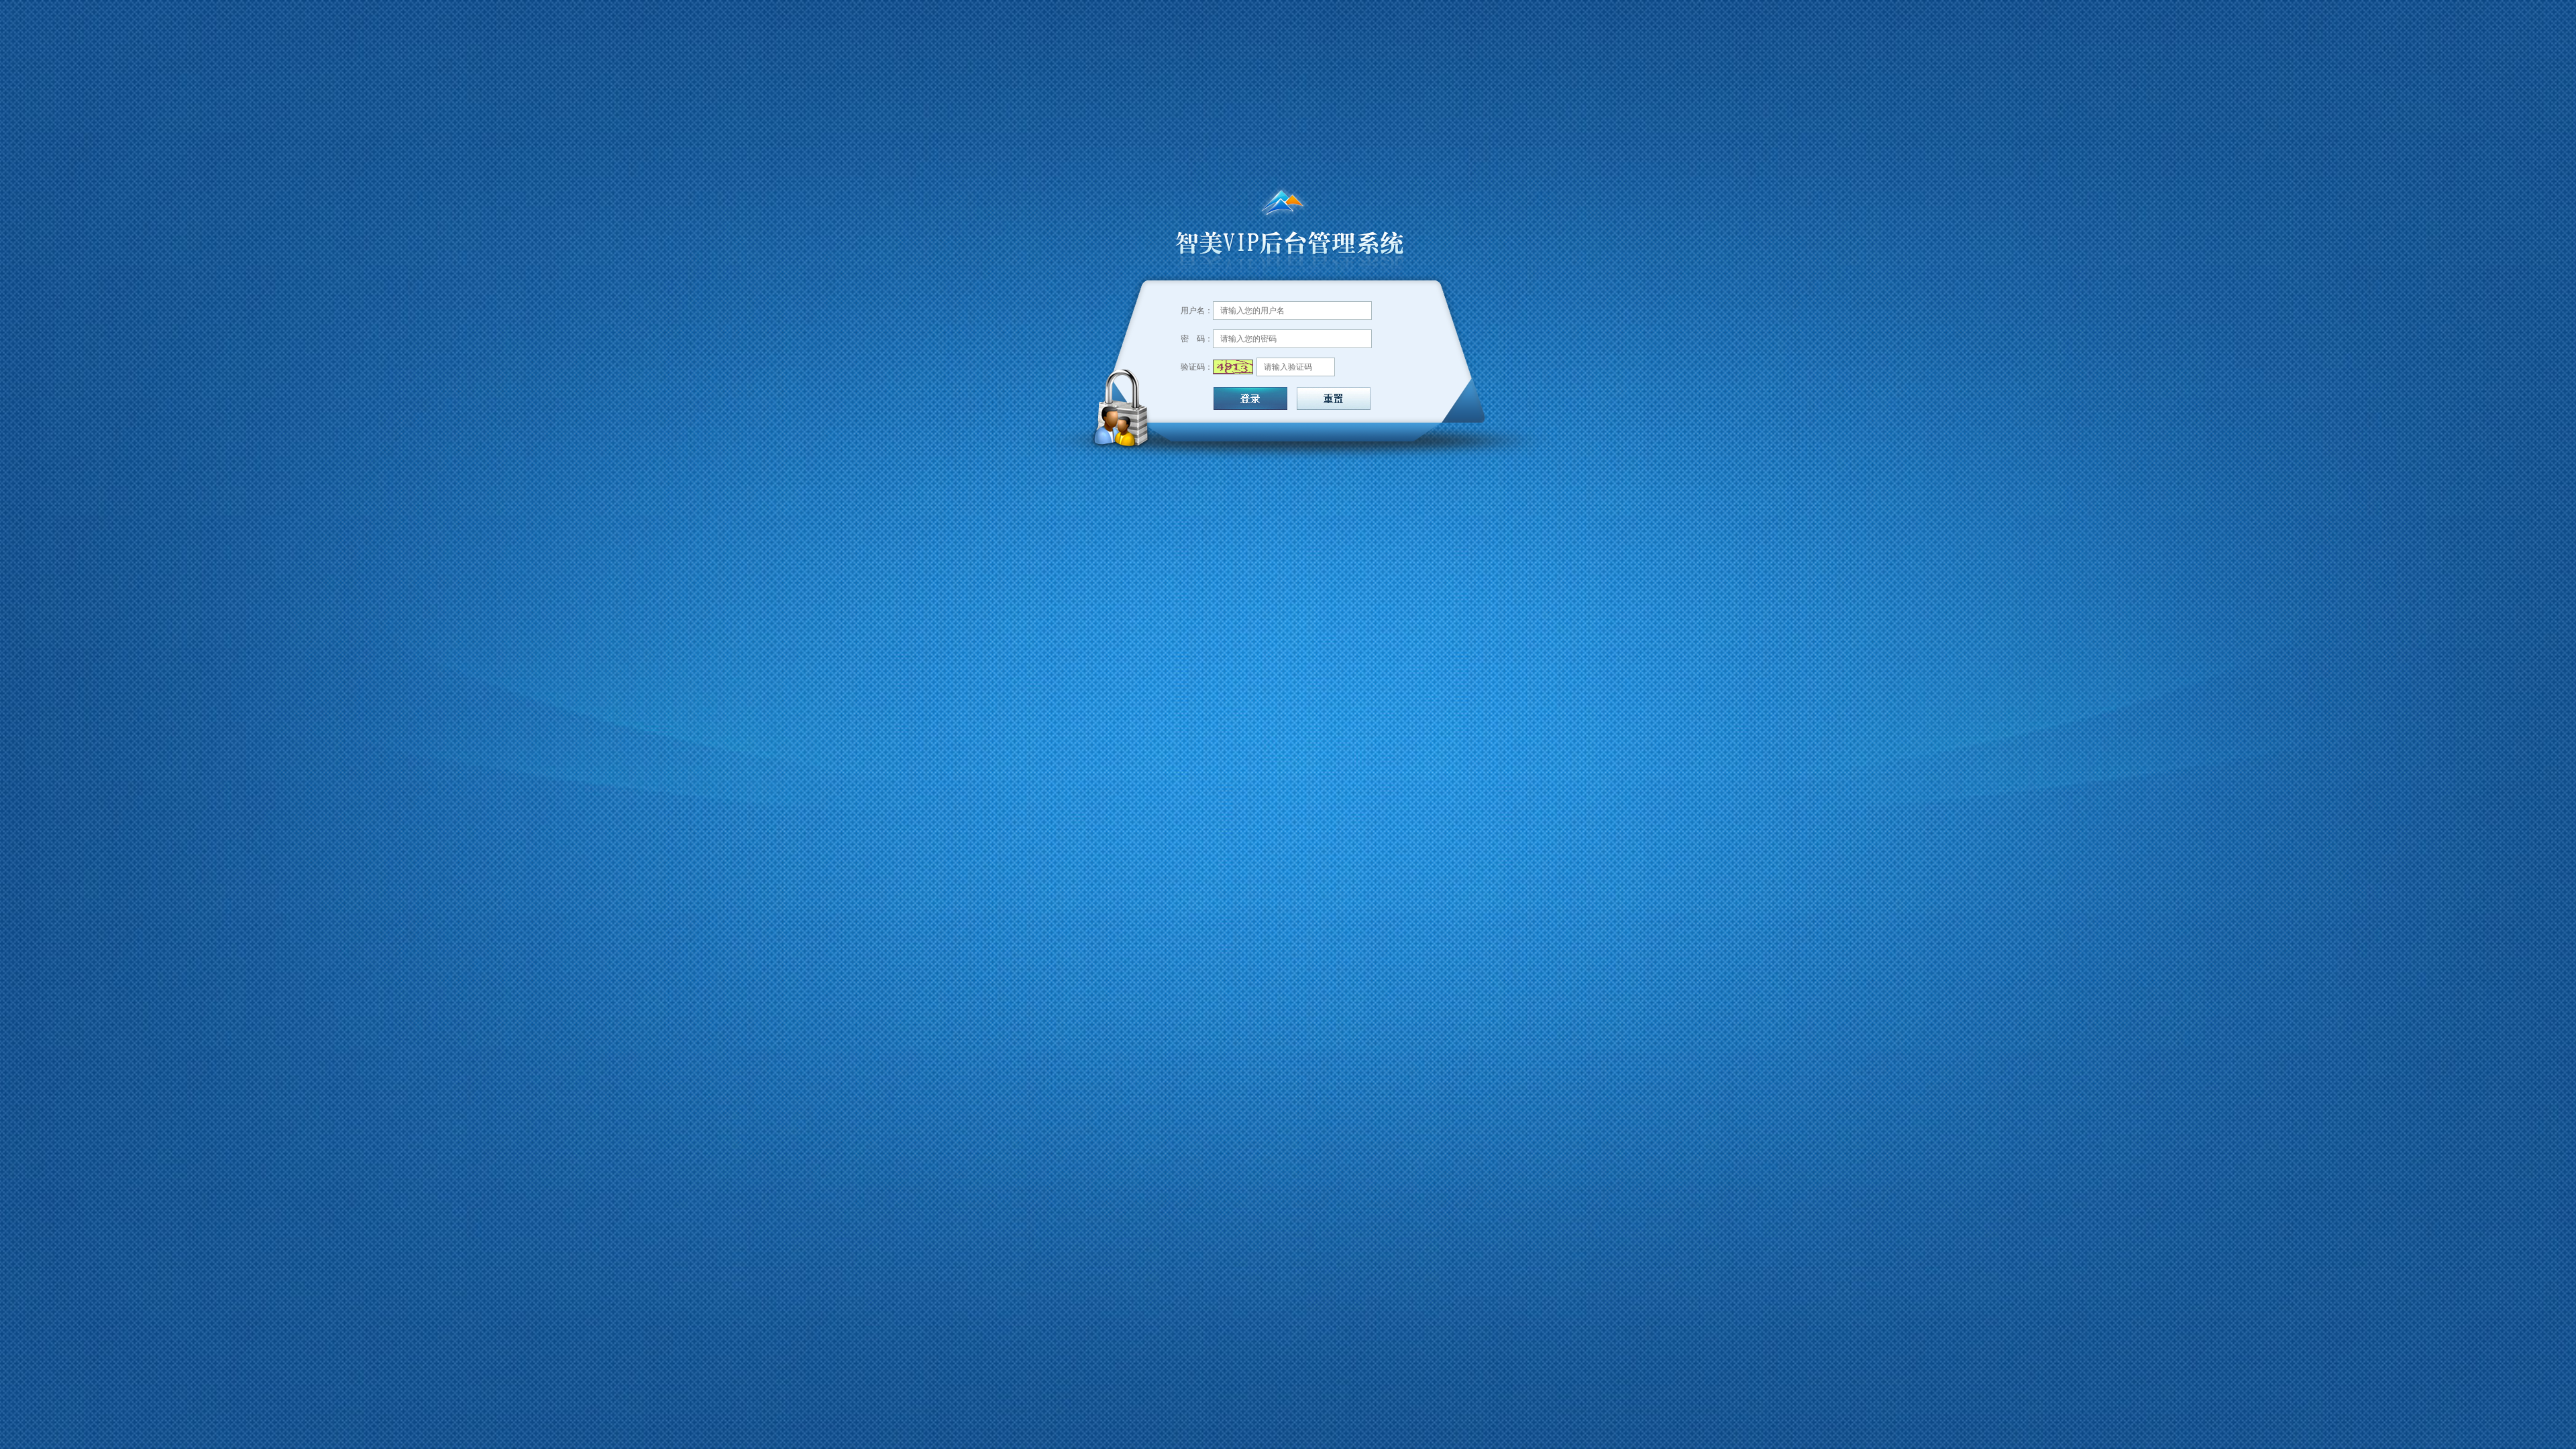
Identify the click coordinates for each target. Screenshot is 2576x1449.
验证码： (1197, 367)
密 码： (1197, 339)
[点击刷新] (1233, 367)
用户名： (1197, 311)
